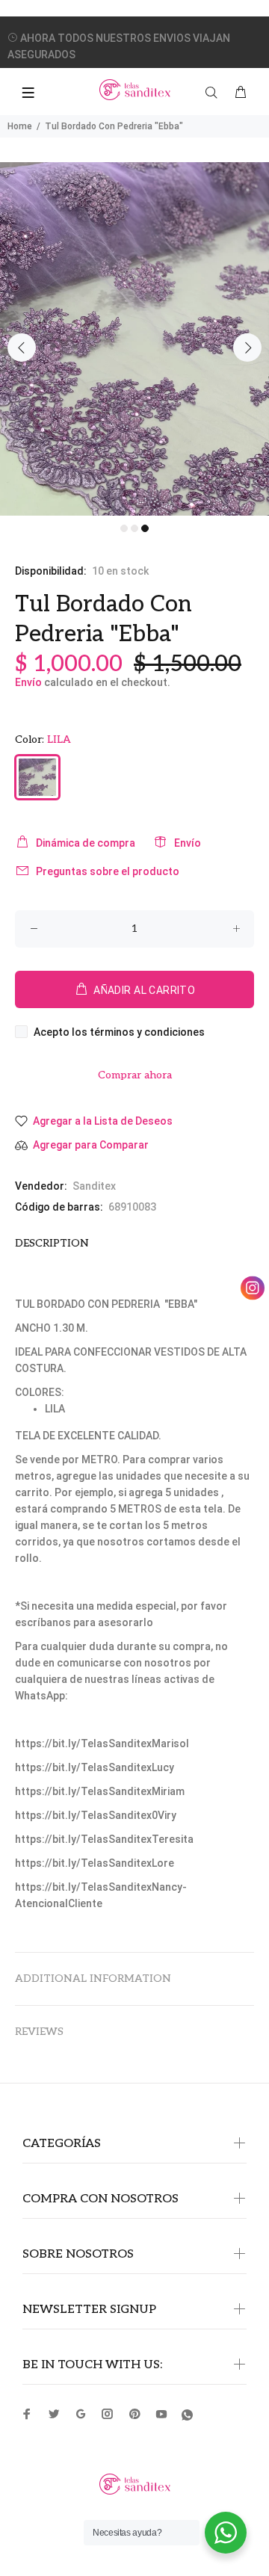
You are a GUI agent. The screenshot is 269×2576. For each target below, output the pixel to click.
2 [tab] (134, 528)
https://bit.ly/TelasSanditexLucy (95, 1767)
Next (247, 348)
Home (20, 126)
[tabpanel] (134, 339)
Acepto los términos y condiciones (119, 1032)
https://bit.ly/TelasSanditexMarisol (102, 1743)
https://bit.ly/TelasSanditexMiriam (100, 1791)
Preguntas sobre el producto (108, 871)
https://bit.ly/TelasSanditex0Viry (96, 1815)
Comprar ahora (135, 1075)
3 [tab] (145, 528)
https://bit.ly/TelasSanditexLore (95, 1863)
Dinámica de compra (86, 843)
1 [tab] (124, 528)
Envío (28, 682)
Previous (22, 348)
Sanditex (94, 1186)
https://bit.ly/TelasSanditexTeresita (104, 1839)
